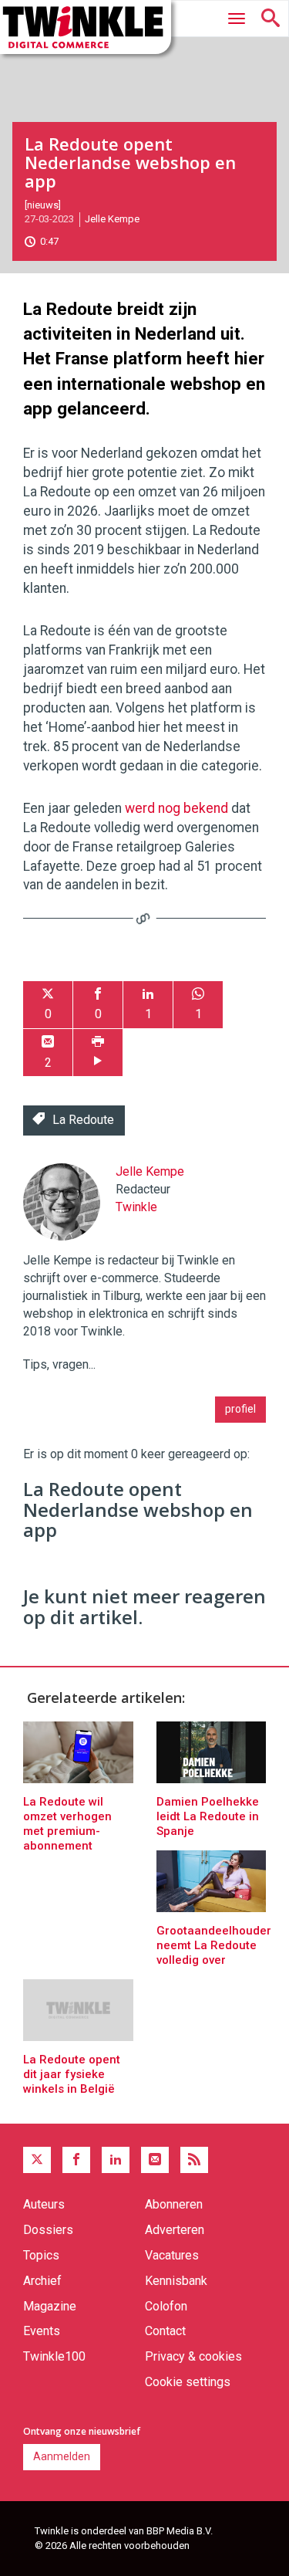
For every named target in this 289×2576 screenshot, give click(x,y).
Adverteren (175, 2230)
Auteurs (44, 2204)
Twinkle (136, 1207)
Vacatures (172, 2255)
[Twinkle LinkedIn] (116, 2160)
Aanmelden (62, 2456)
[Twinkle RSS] (194, 2160)
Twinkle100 (54, 2356)
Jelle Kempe (112, 219)
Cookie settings (188, 2382)
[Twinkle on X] (37, 2160)
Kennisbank (176, 2281)
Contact (165, 2331)
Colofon (166, 2306)
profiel (240, 1409)
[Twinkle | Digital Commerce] (86, 27)
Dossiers (48, 2230)
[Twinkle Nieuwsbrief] (155, 2160)
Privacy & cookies (193, 2356)
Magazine (50, 2306)
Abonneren (174, 2204)
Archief (42, 2281)
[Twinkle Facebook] (76, 2160)
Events (42, 2331)
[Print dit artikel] (98, 1053)
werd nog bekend (176, 808)
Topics (41, 2255)
